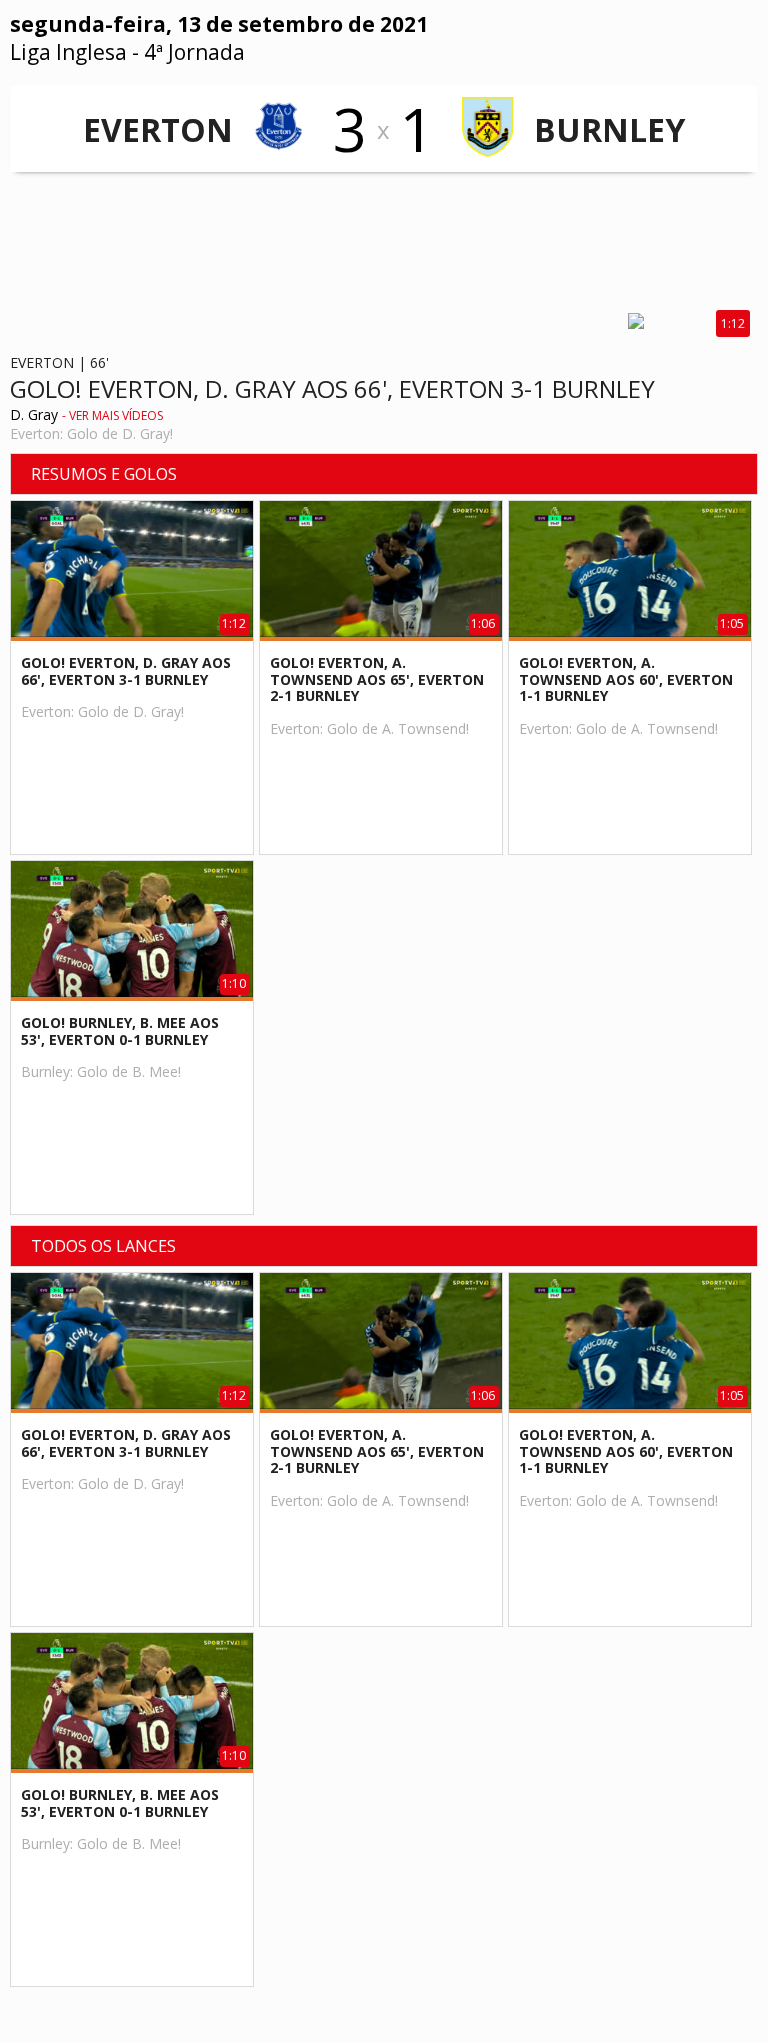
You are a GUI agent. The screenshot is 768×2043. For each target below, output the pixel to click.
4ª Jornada (194, 52)
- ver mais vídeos (112, 415)
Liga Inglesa (68, 52)
